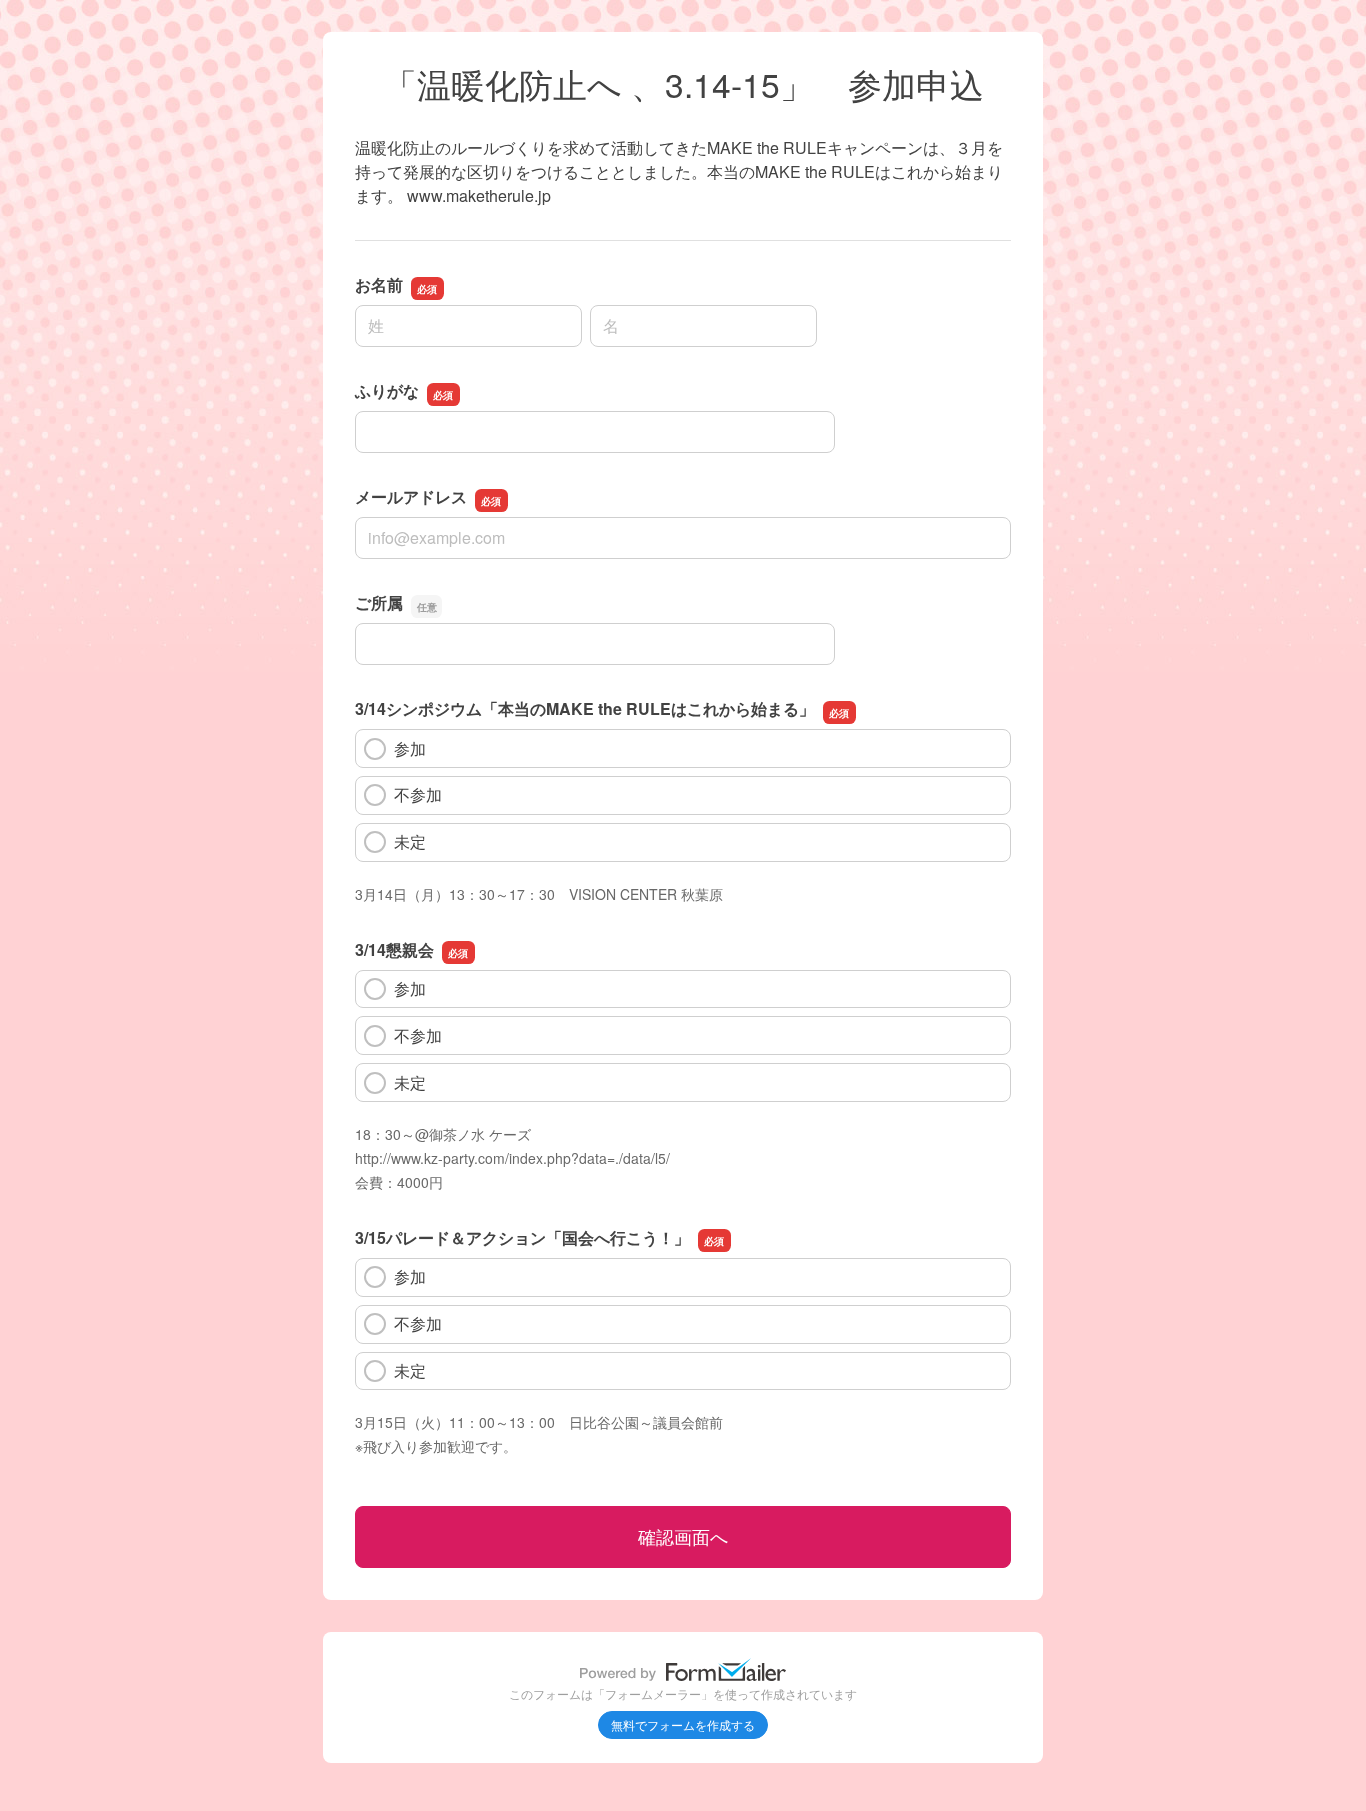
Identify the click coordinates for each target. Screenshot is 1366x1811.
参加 (410, 748)
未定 (410, 841)
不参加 (418, 794)
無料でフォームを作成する (683, 1724)
